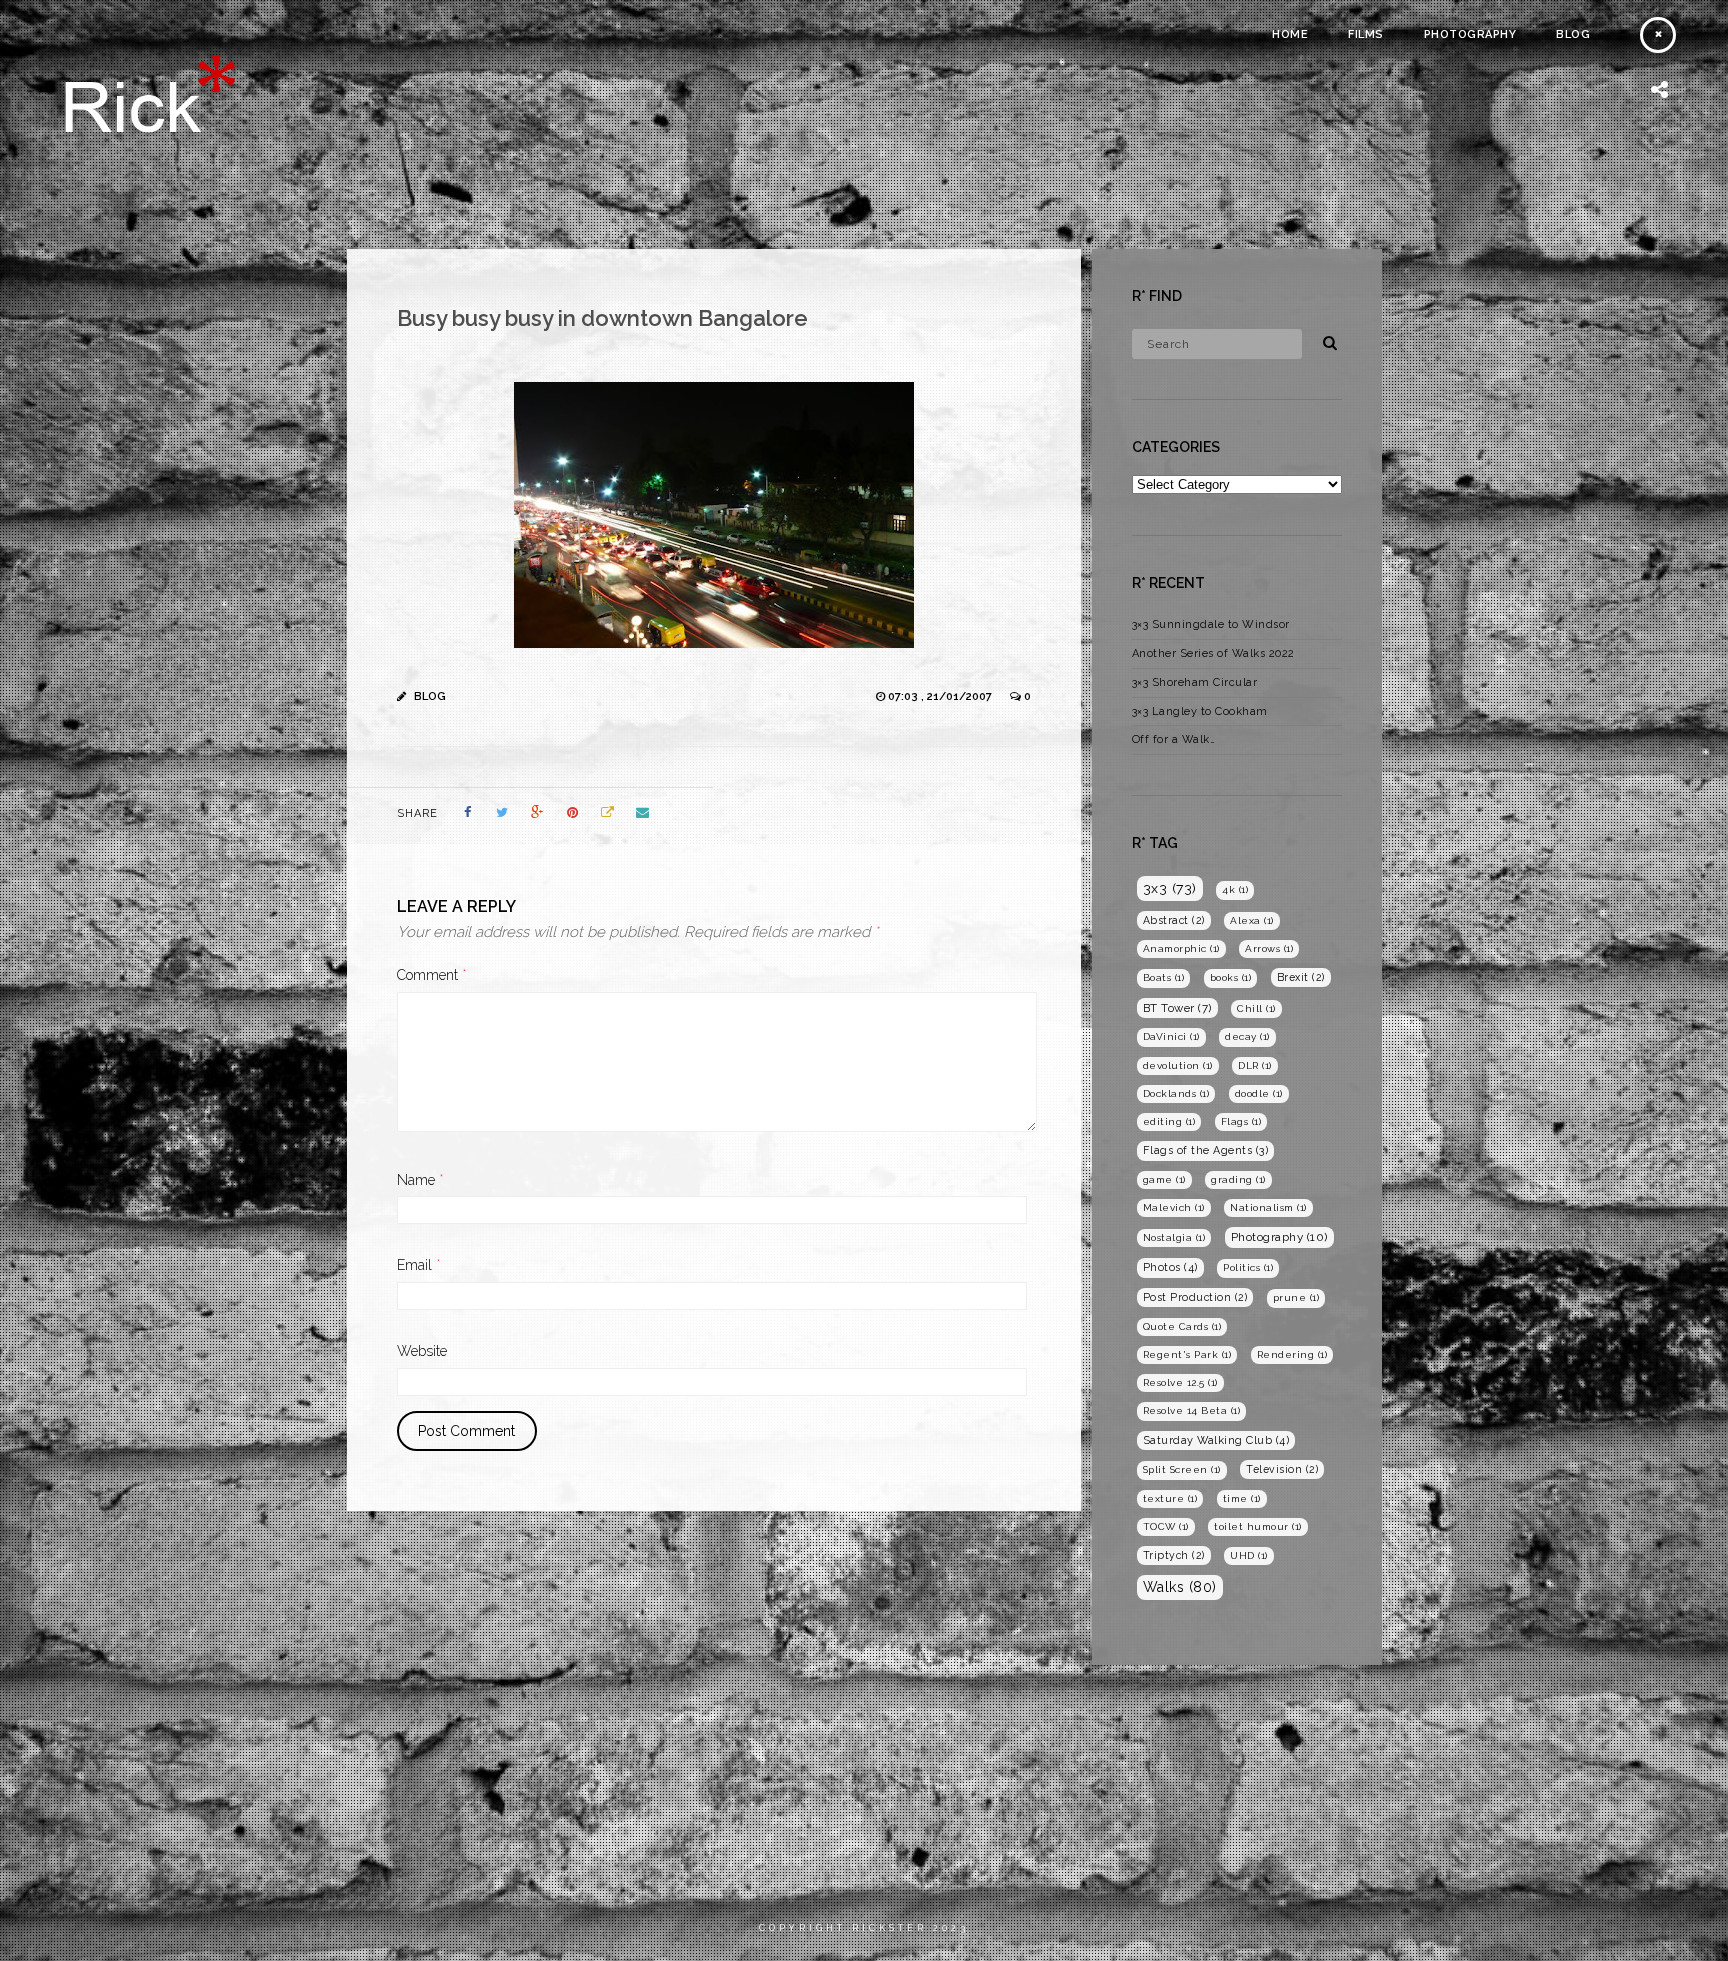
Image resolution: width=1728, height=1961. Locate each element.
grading (1238, 1179)
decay (1247, 1036)
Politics (1248, 1267)
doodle (1259, 1093)
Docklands (1176, 1093)
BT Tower (1177, 1008)
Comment (432, 975)
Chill (1256, 1008)
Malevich (1174, 1207)
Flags (1241, 1121)
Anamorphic (1181, 948)
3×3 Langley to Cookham (1200, 711)
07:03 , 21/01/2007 (941, 696)
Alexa (1252, 920)
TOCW (1166, 1526)
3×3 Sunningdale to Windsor (1211, 624)
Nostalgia (1174, 1237)
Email (419, 1265)
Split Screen (1182, 1469)
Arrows (1269, 948)
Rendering (1292, 1354)
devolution (1178, 1065)
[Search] (1323, 340)
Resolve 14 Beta (1192, 1410)
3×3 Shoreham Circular (1195, 682)
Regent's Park (1187, 1354)
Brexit (1301, 977)
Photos (1170, 1267)
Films (1366, 34)
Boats (1164, 977)
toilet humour (1258, 1526)
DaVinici (1171, 1036)
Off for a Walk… (1174, 739)
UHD (1249, 1555)
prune (1296, 1297)
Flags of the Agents (1206, 1150)
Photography (1470, 34)
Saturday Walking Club (1216, 1440)
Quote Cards (1182, 1326)
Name (420, 1180)
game (1164, 1179)
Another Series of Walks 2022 (1213, 653)
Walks (1180, 1587)
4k (1235, 889)
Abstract (1174, 920)
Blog (1573, 34)
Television (1282, 1469)
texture (1170, 1498)
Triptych (1174, 1555)
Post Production (1195, 1297)
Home (1290, 34)
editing (1169, 1121)
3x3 (1170, 888)
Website (422, 1351)
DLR (1255, 1065)
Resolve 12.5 (1180, 1382)
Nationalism (1268, 1207)
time (1242, 1498)
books (1231, 977)
